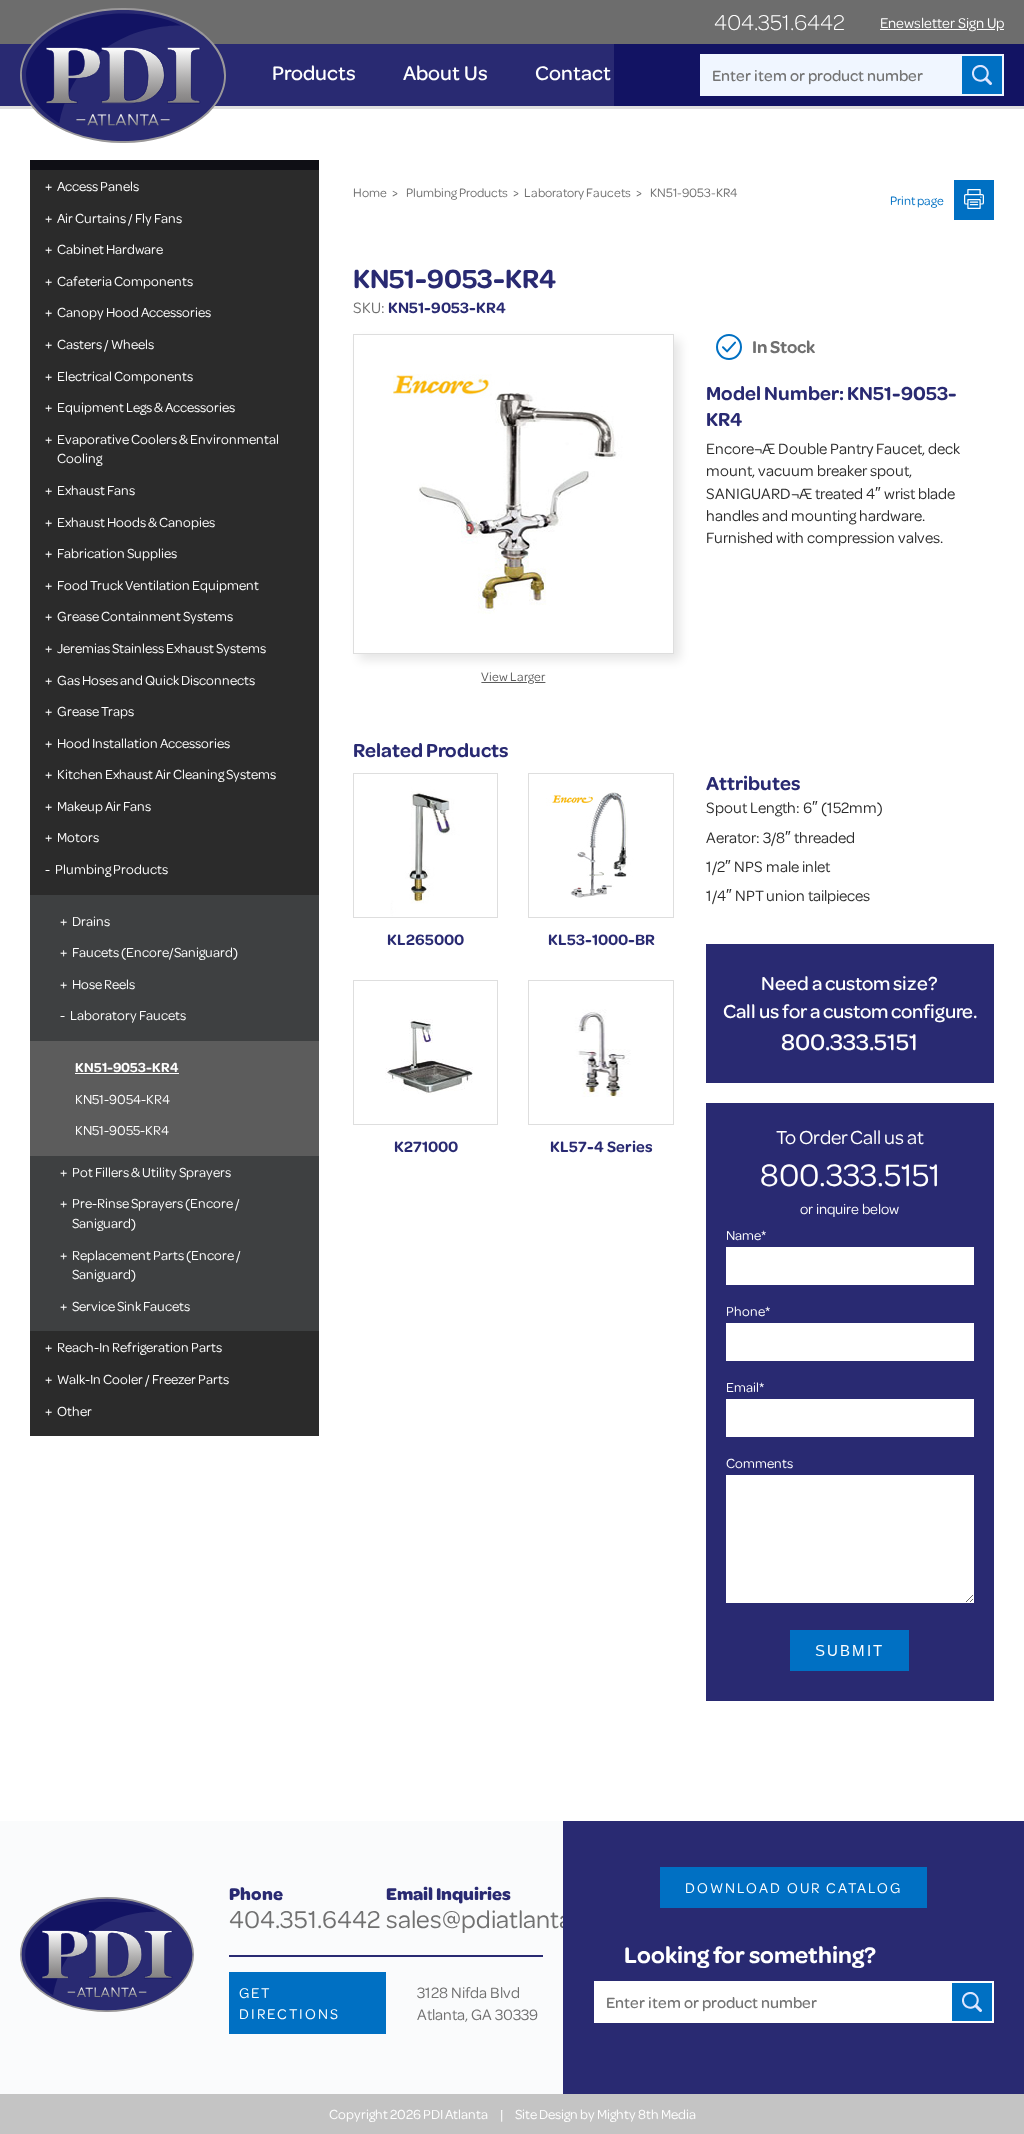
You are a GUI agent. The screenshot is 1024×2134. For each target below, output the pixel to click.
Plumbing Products (111, 868)
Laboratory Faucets (128, 1014)
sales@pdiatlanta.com (506, 1918)
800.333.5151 (849, 1041)
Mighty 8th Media (646, 2113)
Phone (748, 1310)
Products (314, 72)
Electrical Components (125, 375)
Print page (917, 200)
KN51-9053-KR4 (127, 1066)
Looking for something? (750, 1954)
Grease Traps (95, 710)
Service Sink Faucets (131, 1305)
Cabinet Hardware (110, 248)
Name (746, 1234)
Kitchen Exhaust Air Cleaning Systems (166, 773)
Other (74, 1410)
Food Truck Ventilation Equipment (158, 584)
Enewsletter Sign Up (942, 22)
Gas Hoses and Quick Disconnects (156, 679)
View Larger (513, 676)
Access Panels (98, 185)
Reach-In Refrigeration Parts (139, 1346)
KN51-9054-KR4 (122, 1098)
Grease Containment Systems (145, 615)
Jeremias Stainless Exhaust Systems (161, 647)
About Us (445, 72)
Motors (78, 836)
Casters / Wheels (105, 343)
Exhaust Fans (96, 489)
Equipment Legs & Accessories (146, 406)
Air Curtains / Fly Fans (119, 217)
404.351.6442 (779, 21)
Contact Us (587, 72)
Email (745, 1386)
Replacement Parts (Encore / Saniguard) (156, 1264)
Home (370, 192)
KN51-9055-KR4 (122, 1129)
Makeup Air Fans (104, 805)
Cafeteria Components (125, 280)
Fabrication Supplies (117, 552)
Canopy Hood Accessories (134, 311)
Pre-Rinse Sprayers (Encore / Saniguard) (156, 1212)
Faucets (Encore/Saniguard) (155, 951)
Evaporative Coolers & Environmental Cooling (168, 448)
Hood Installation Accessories (143, 742)
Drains (91, 920)
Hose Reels (103, 983)
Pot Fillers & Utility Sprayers (151, 1171)
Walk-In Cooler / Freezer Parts (143, 1378)
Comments (759, 1462)
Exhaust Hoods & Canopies (136, 521)
